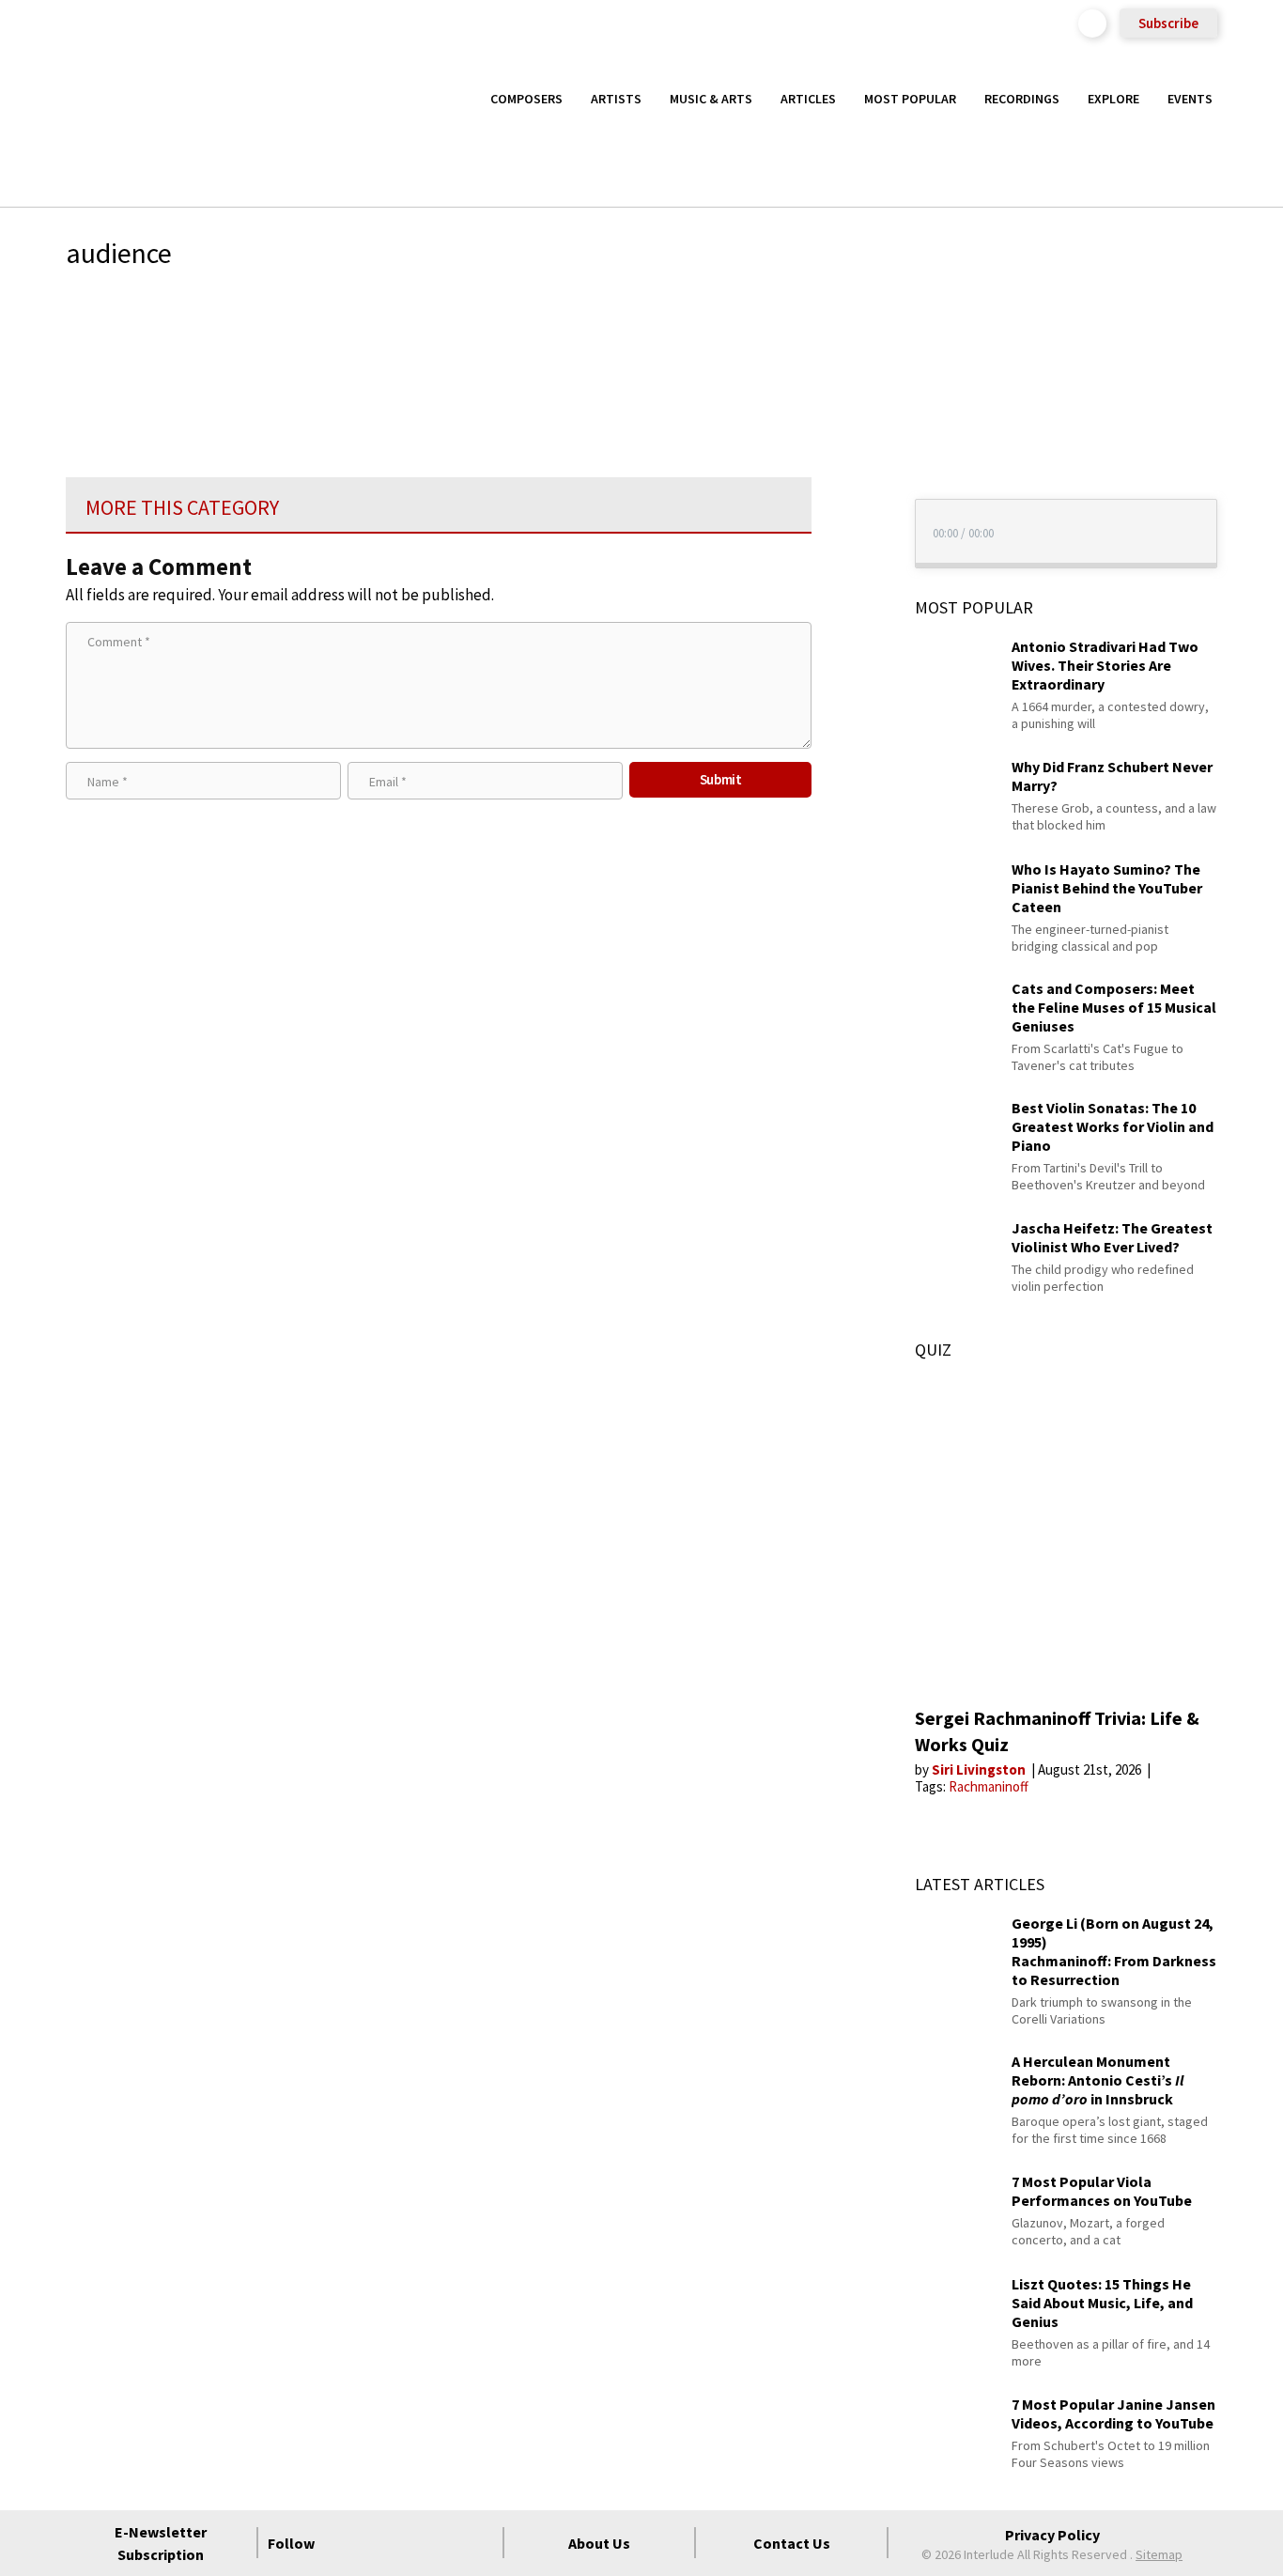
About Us (599, 2543)
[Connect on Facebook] (344, 2543)
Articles (808, 99)
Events (1190, 99)
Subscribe (1168, 23)
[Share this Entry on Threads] (846, 461)
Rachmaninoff (989, 1786)
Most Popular (910, 99)
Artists (616, 99)
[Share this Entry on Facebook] (846, 370)
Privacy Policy (1052, 2535)
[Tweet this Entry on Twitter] (846, 400)
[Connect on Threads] (479, 2543)
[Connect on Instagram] (411, 2543)
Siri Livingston (980, 1769)
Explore (1113, 99)
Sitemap (1159, 2554)
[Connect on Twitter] (378, 2543)
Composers (526, 99)
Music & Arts (711, 99)
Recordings (1022, 99)
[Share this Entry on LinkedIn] (846, 430)
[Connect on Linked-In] (445, 2543)
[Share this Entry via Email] (846, 309)
